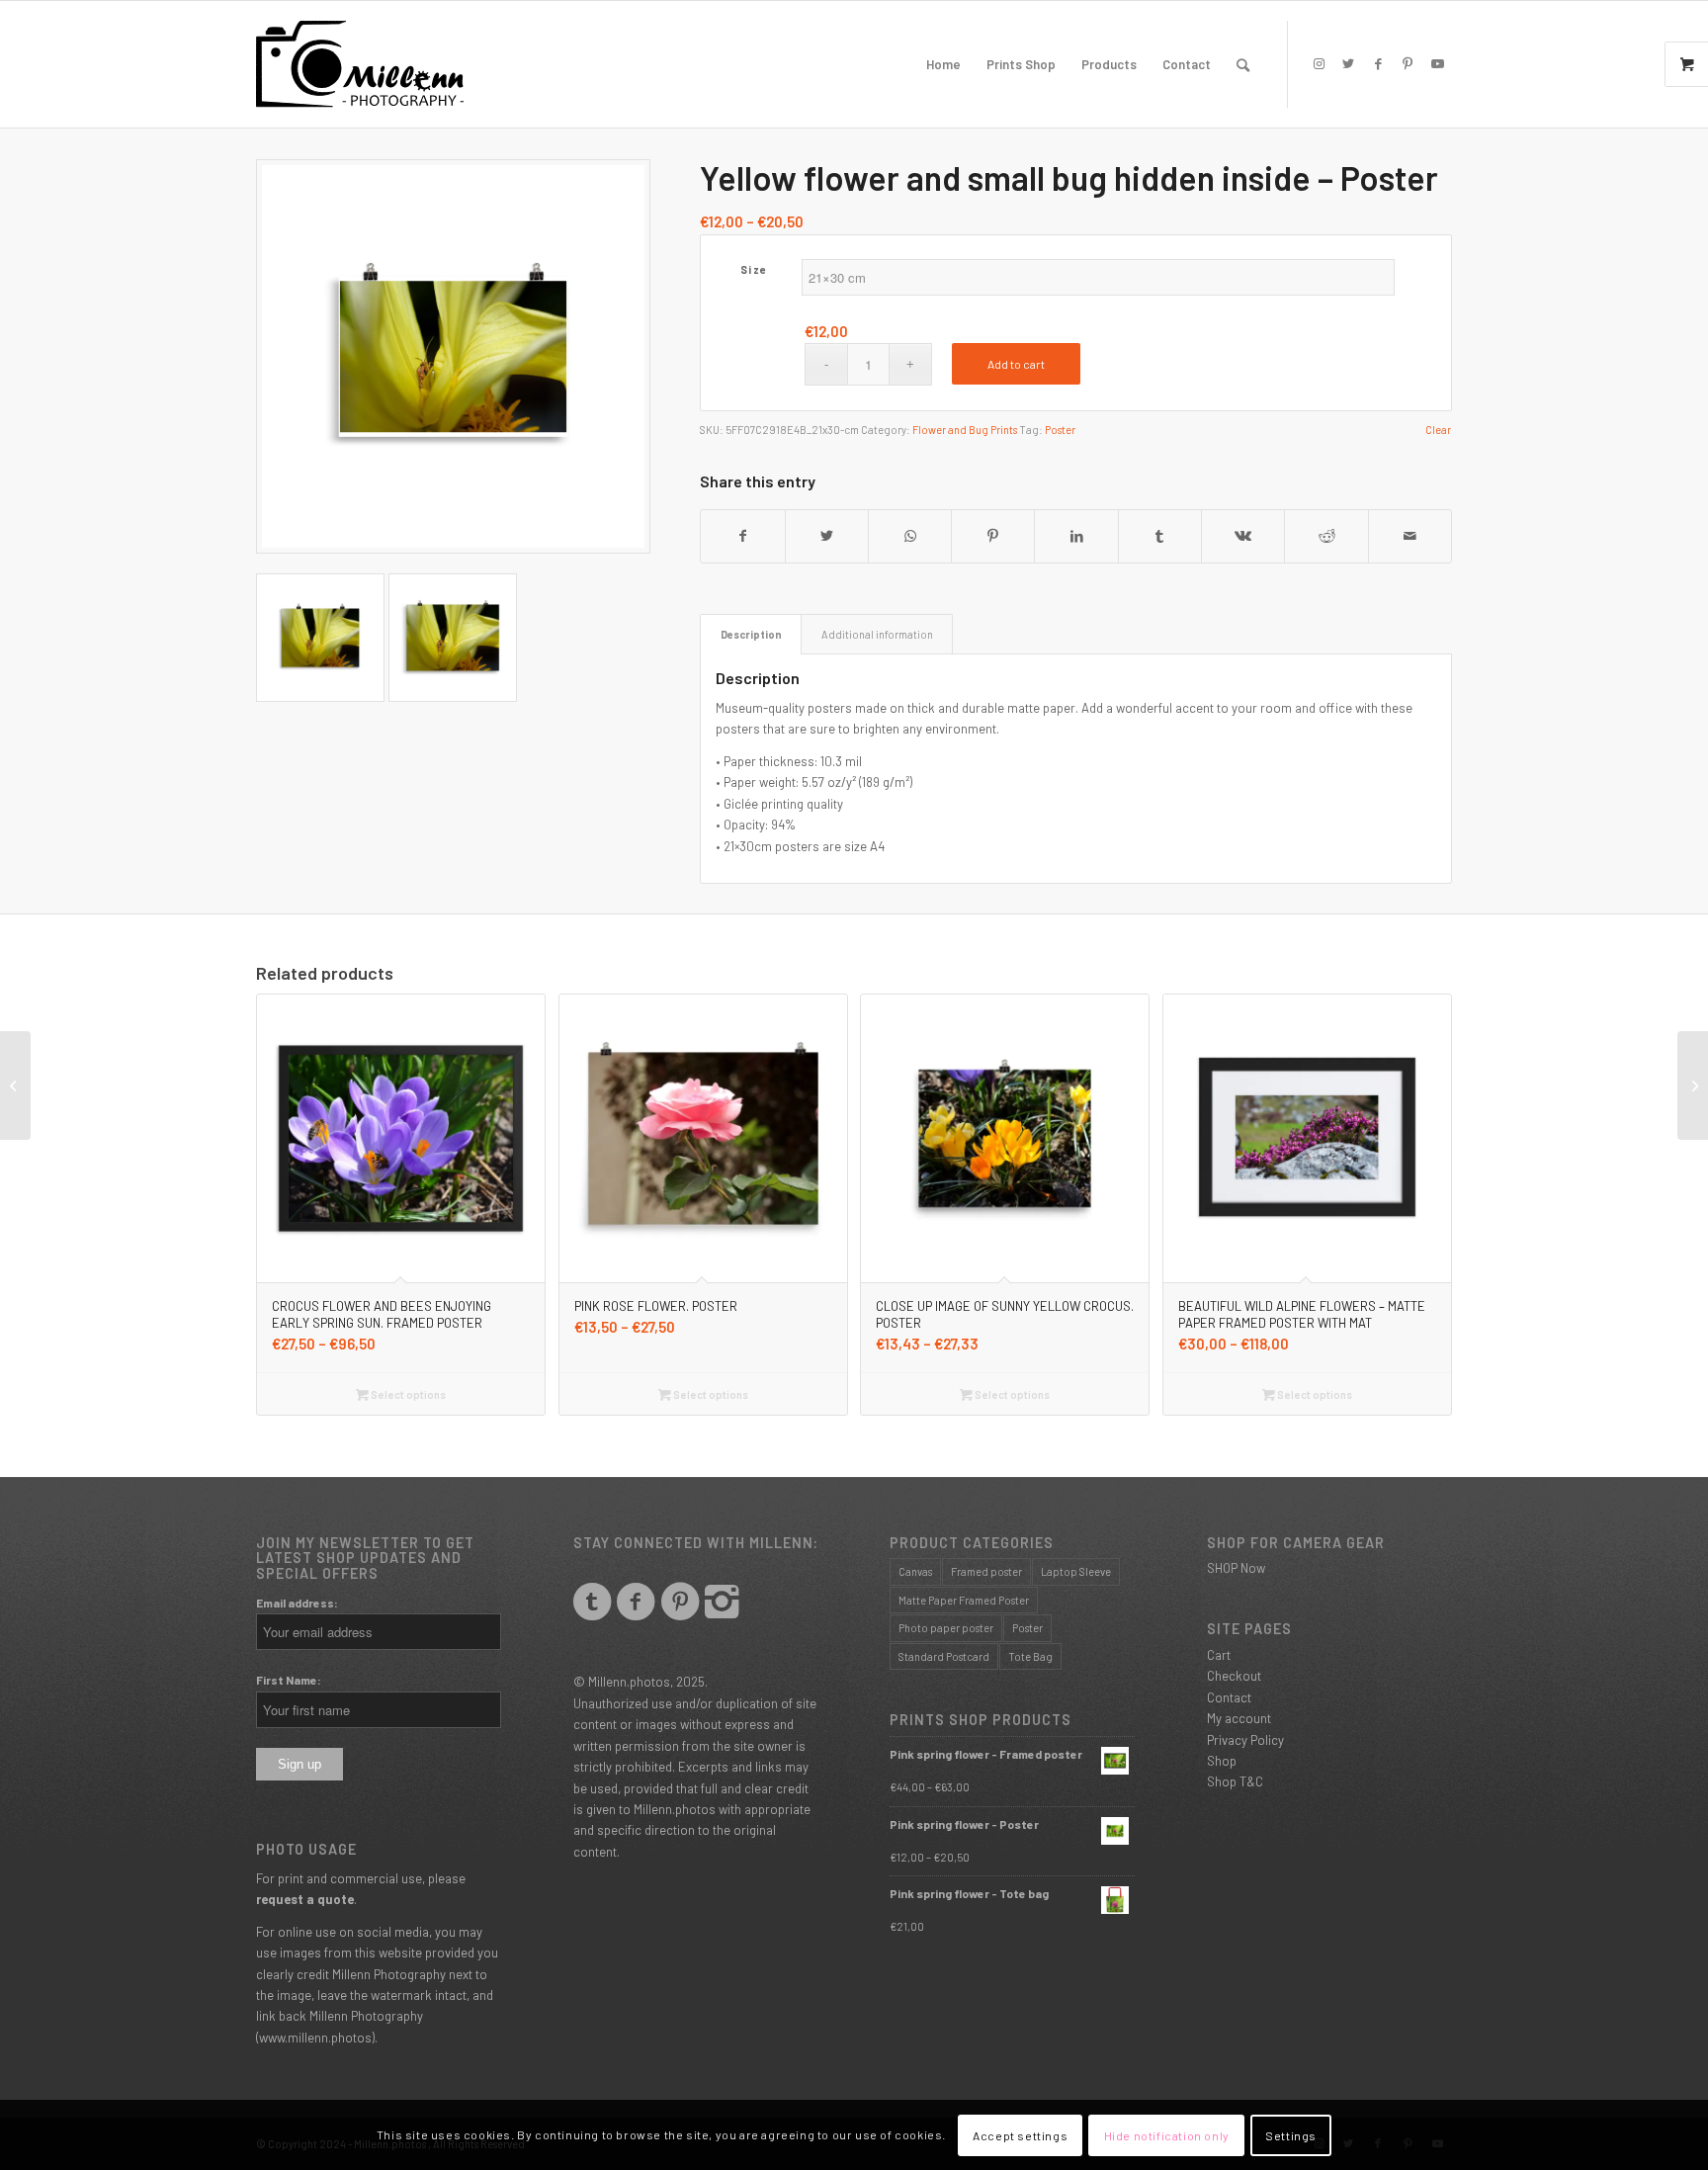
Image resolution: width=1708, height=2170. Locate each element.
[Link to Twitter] (1348, 63)
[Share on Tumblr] (1160, 536)
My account (1239, 1718)
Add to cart (1016, 364)
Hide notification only (1167, 2135)
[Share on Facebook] (742, 536)
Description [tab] (751, 634)
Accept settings (1020, 2135)
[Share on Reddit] (1326, 536)
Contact (1229, 1697)
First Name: (289, 1680)
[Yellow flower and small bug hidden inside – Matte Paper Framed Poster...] (1693, 1085)
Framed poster (986, 1571)
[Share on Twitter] (827, 536)
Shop (1222, 1761)
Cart (1219, 1655)
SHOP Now (1236, 1568)
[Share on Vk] (1243, 536)
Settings (1291, 2135)
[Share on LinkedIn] (1076, 536)
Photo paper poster (946, 1628)
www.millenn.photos (315, 2038)
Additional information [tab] (877, 634)
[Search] (1243, 64)
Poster (1060, 430)
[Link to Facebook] (1378, 63)
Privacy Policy (1245, 1740)
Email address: (297, 1603)
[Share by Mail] (1410, 536)
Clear (1438, 430)
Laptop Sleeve (1076, 1571)
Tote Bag (1030, 1656)
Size (754, 269)
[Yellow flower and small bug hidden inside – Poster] (15, 1085)
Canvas (915, 1571)
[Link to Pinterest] (1408, 63)
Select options (407, 1394)
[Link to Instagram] (1319, 63)
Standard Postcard (944, 1656)
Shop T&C (1235, 1781)
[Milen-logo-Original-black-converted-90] (360, 64)
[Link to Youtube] (1437, 63)
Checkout (1234, 1676)
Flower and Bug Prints (965, 430)
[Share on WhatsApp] (910, 536)
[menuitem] (943, 64)
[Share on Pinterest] (993, 536)
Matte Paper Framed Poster (964, 1600)
